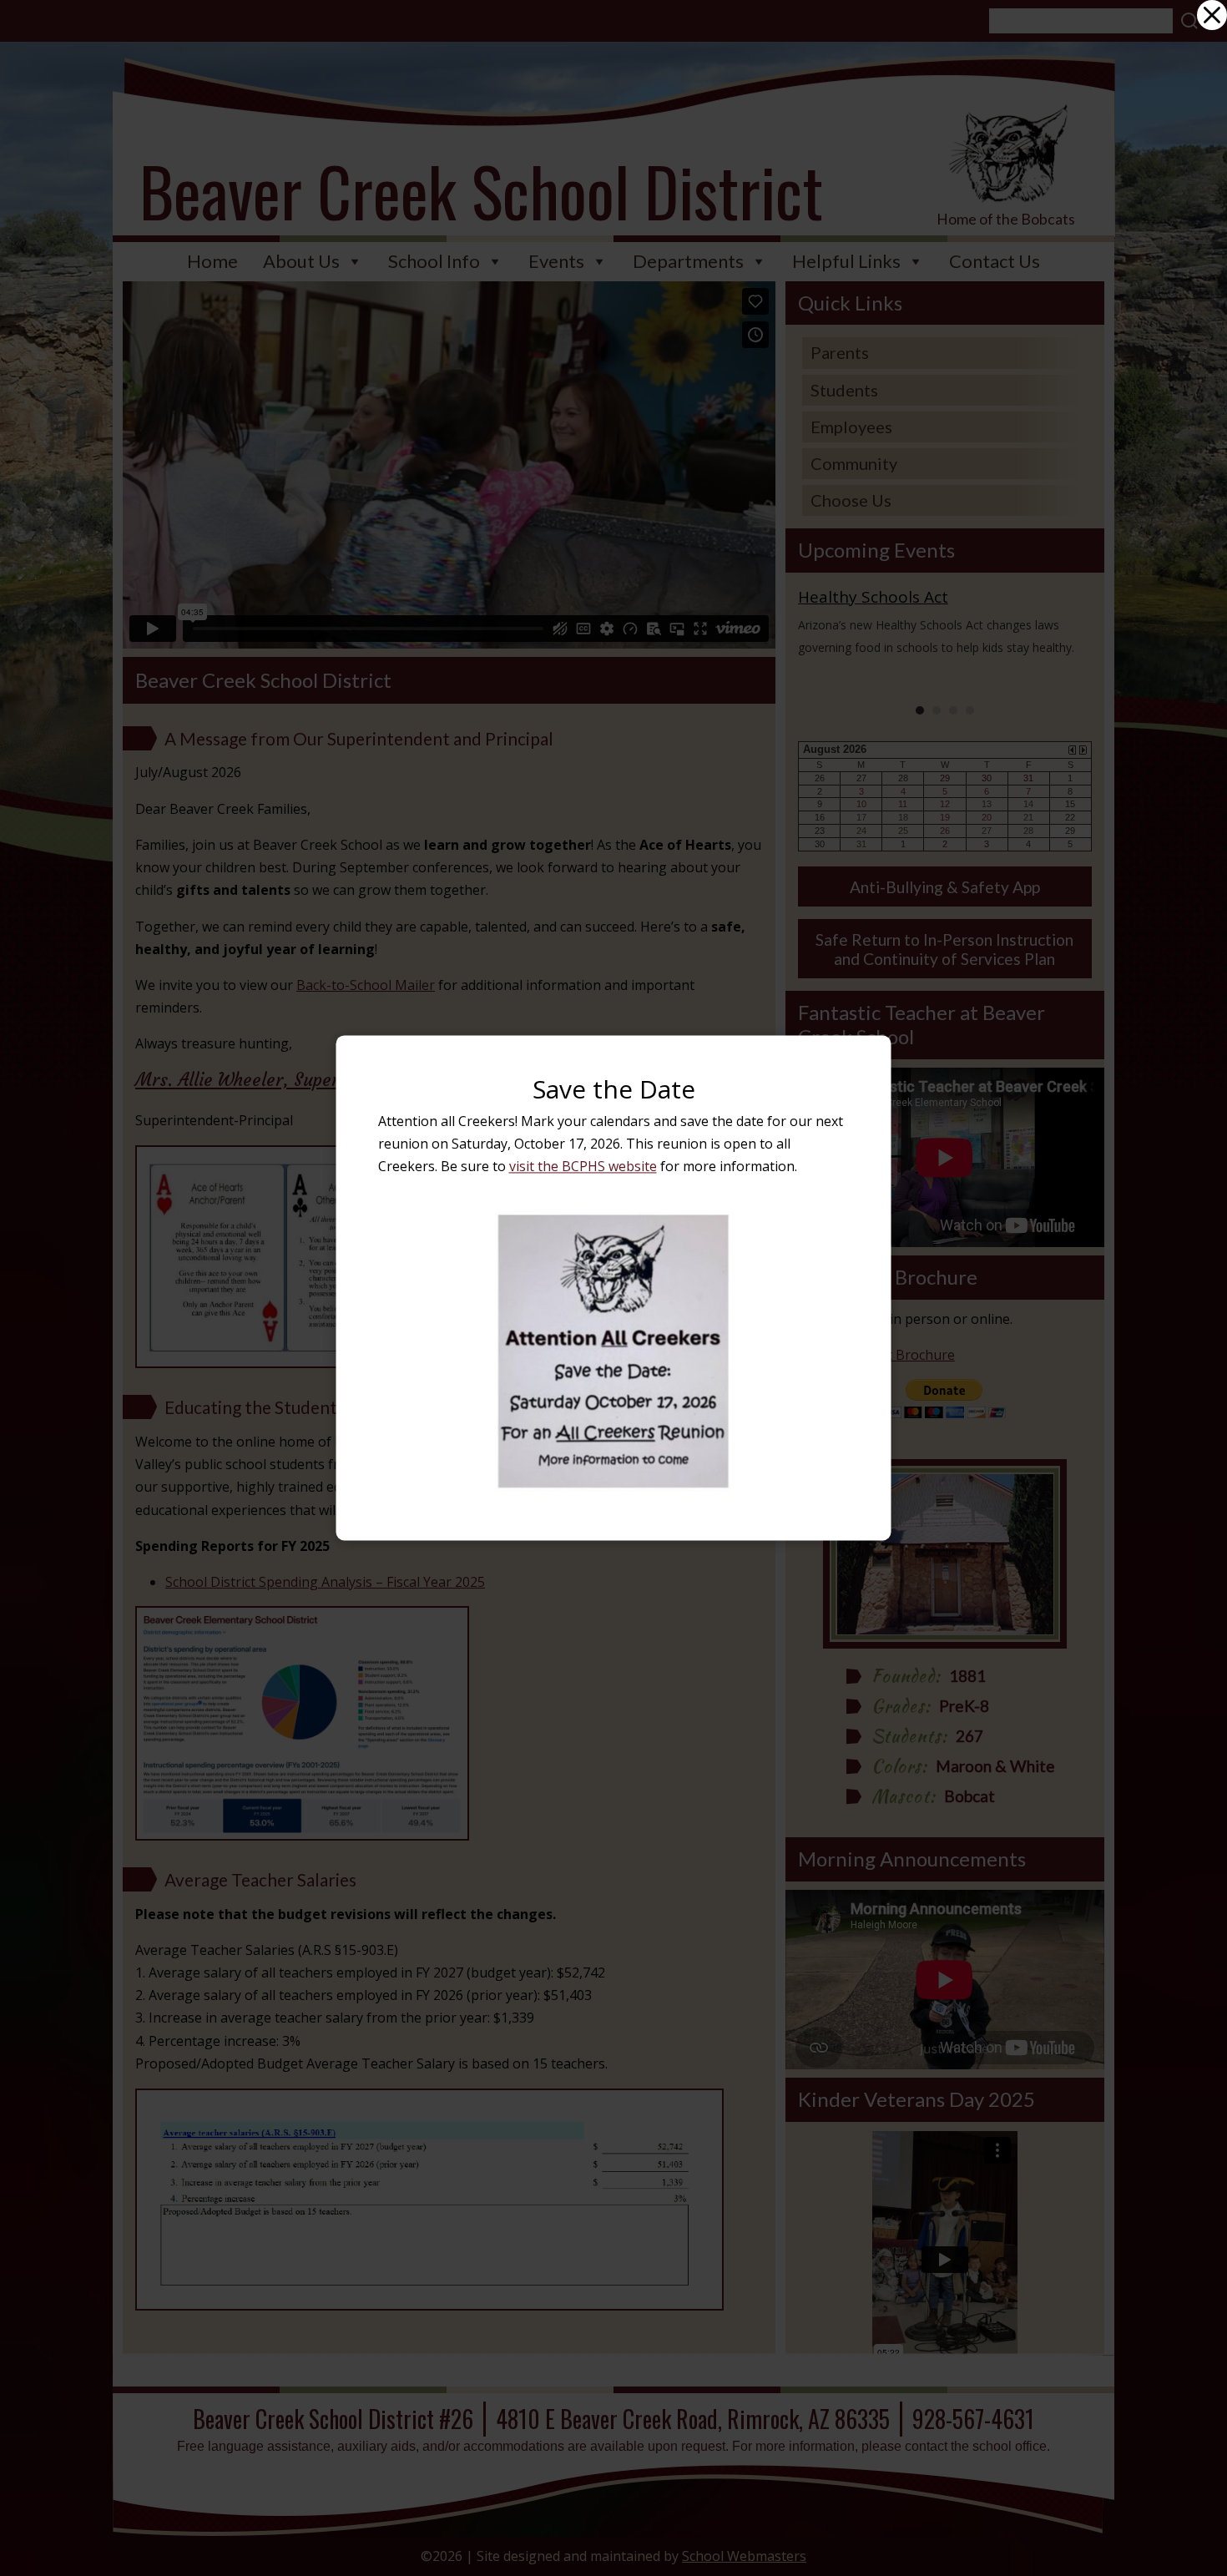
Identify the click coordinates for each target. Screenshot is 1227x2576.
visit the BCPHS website (583, 1167)
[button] (1212, 15)
